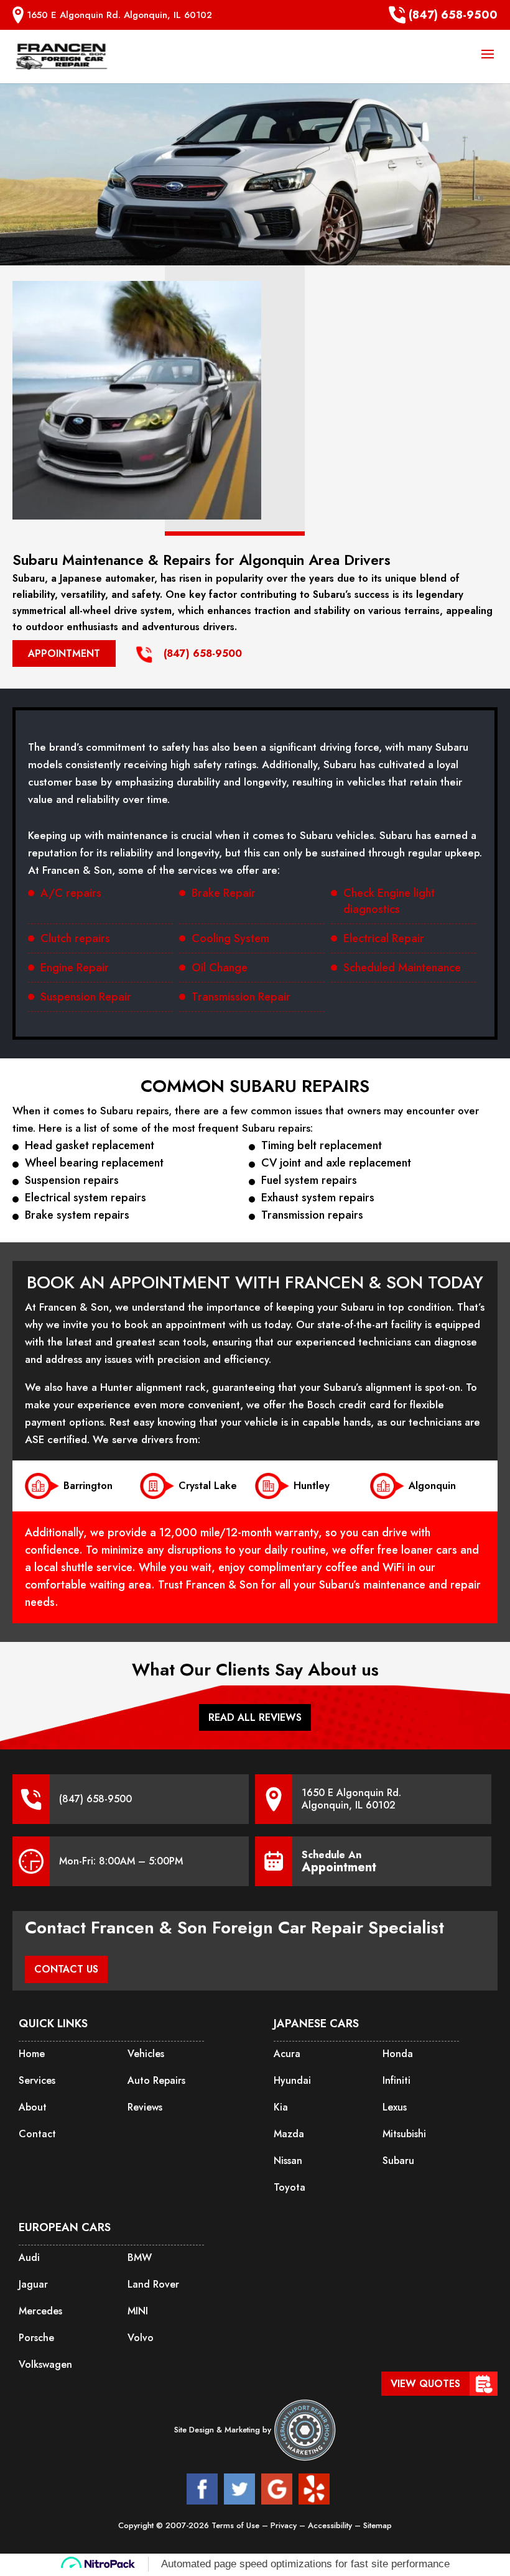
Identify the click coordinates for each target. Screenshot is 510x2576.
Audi (29, 2257)
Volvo (141, 2338)
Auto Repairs (156, 2080)
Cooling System (230, 938)
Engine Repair (75, 968)
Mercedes (40, 2311)
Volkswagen (45, 2364)
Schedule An (339, 1861)
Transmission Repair (241, 997)
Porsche (36, 2338)
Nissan (288, 2161)
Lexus (395, 2107)
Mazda (289, 2134)
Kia (281, 2107)
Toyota (290, 2187)
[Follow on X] (239, 2489)
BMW (140, 2257)
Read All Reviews (255, 1717)
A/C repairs (71, 893)
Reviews (145, 2107)
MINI (138, 2311)
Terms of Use (237, 2525)
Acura (287, 2054)
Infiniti (396, 2080)
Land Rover (153, 2284)
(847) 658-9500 (453, 15)
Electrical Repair (384, 938)
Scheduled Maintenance (402, 968)
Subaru (398, 2161)
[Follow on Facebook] (202, 2489)
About (33, 2107)
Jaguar (33, 2284)
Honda (398, 2054)
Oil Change (220, 968)
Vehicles (146, 2054)
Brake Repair (224, 893)
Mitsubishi (404, 2134)
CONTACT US (66, 1969)
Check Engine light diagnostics (389, 901)
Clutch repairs (75, 938)
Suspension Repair (86, 997)
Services (37, 2080)
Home (32, 2054)
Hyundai (292, 2080)
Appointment (64, 653)
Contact (37, 2134)
